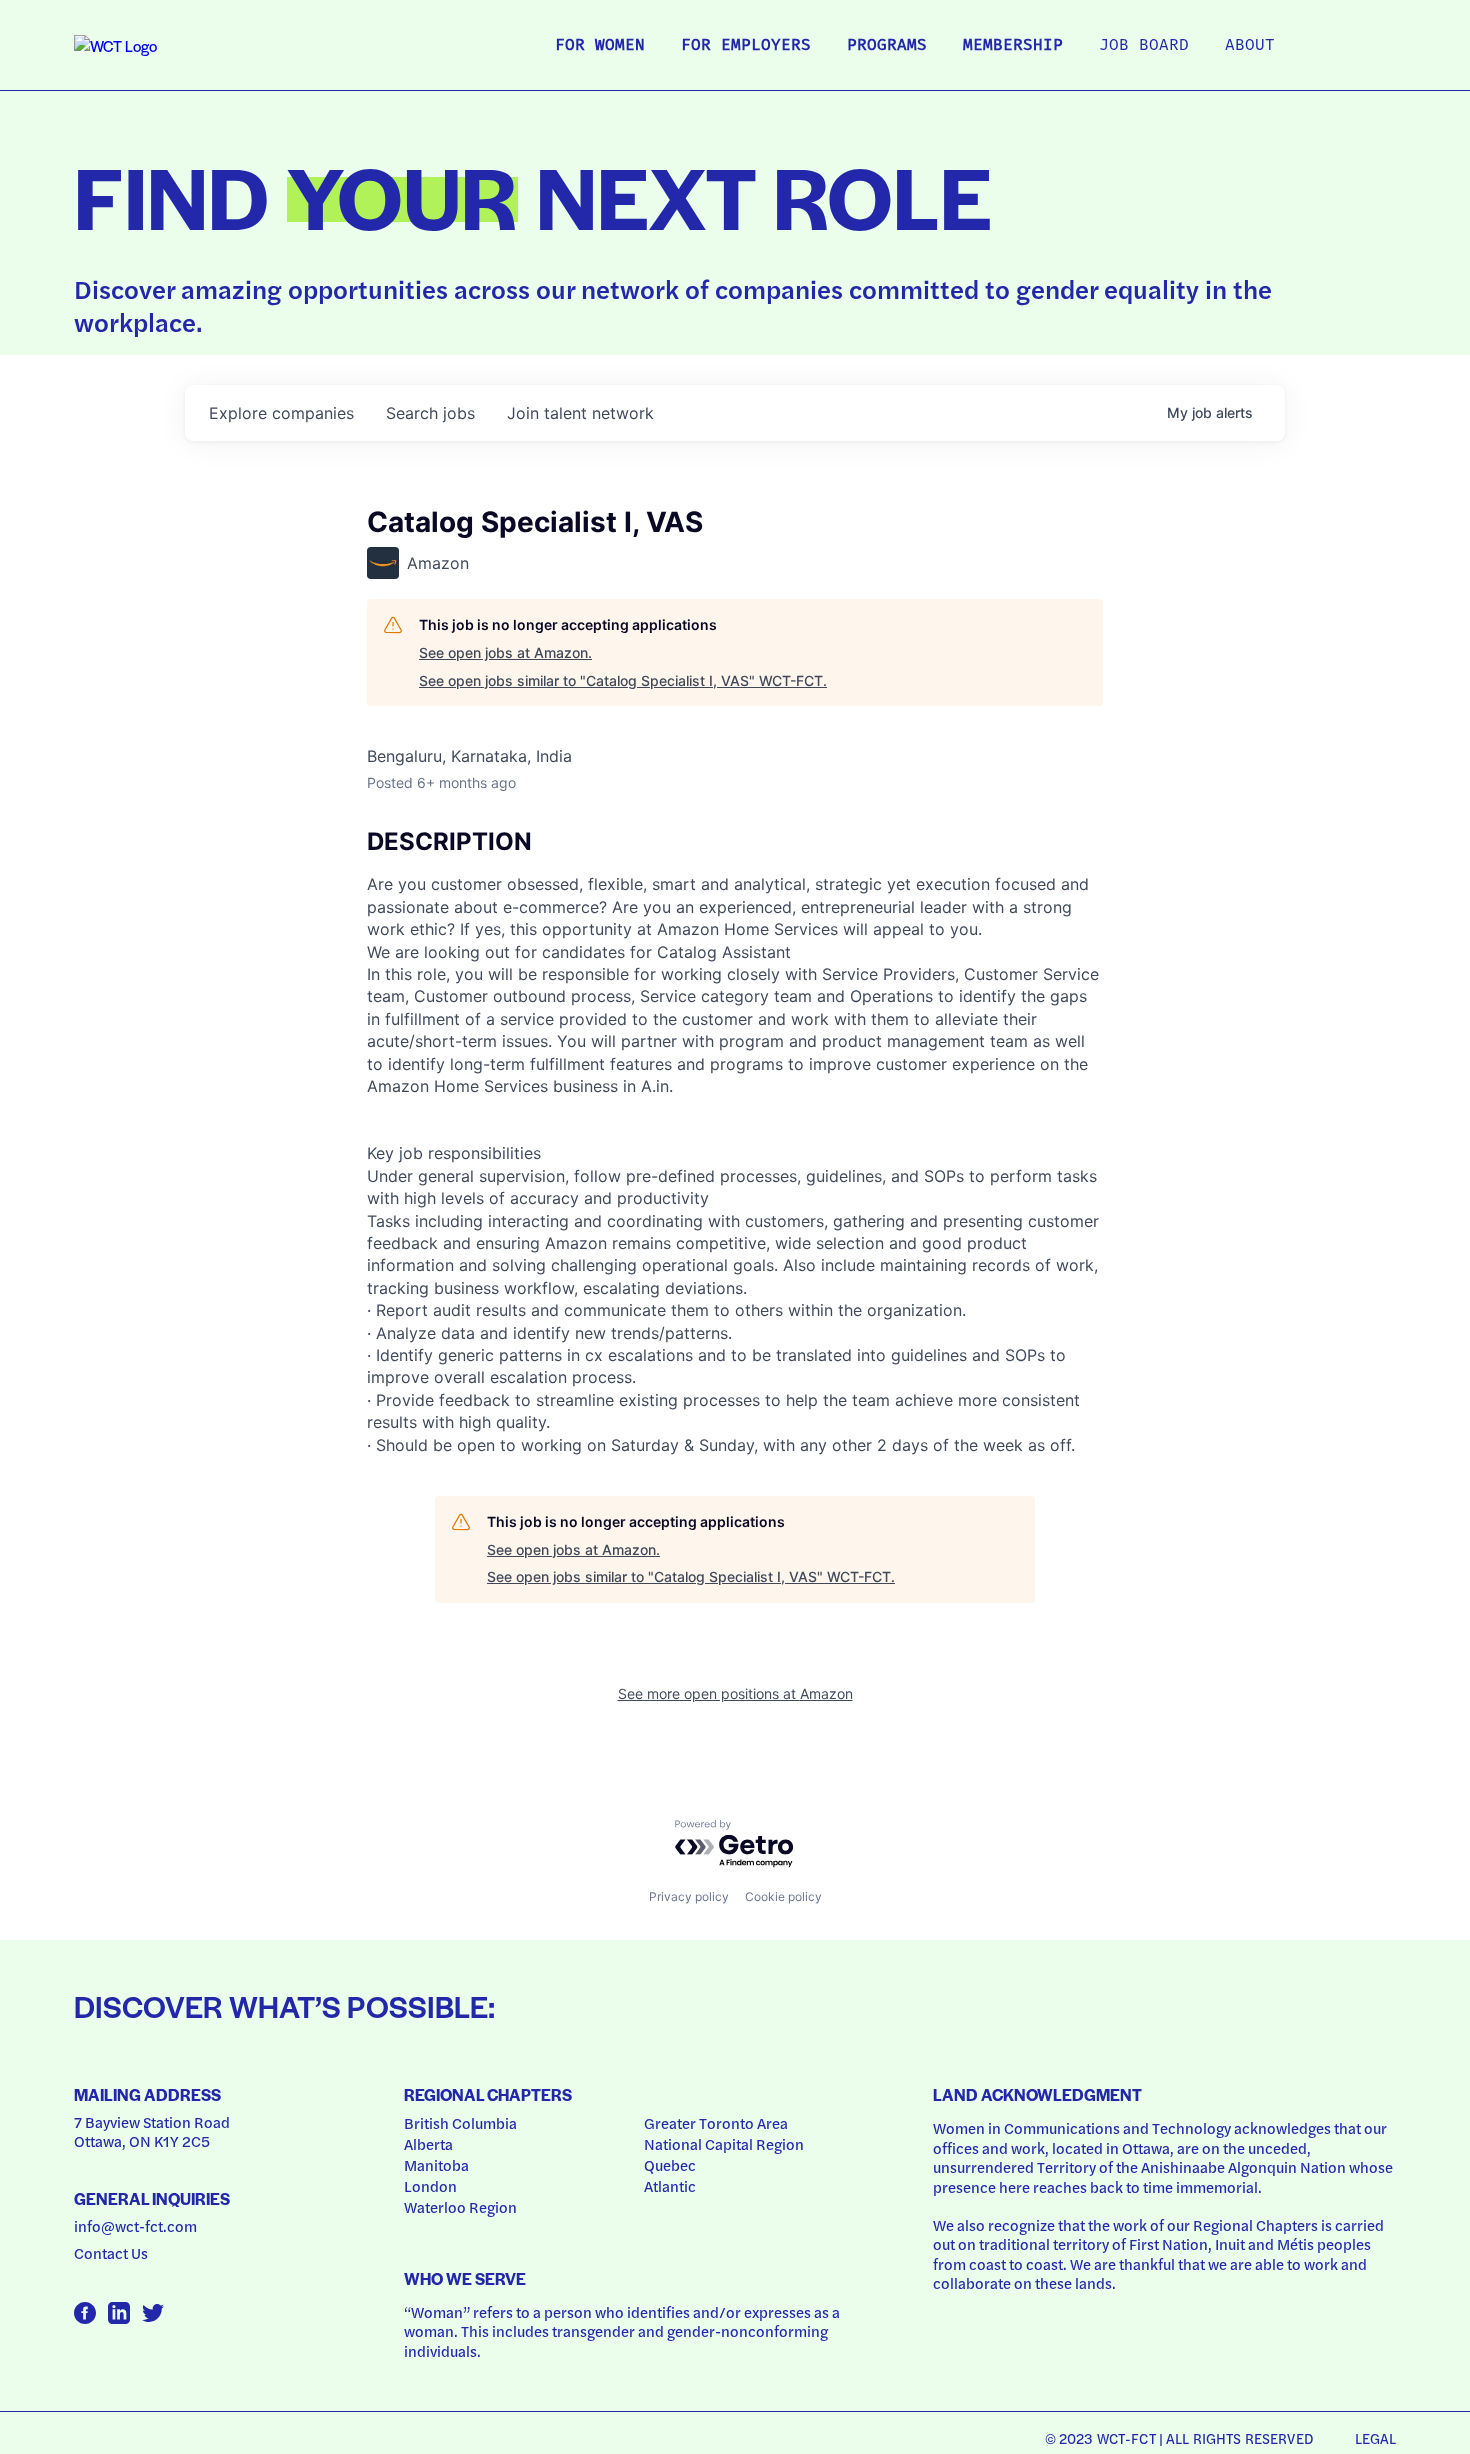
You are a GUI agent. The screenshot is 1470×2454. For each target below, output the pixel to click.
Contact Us (111, 2253)
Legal (1376, 2438)
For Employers (746, 46)
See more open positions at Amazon (735, 1693)
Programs (887, 46)
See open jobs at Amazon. (505, 652)
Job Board (1144, 46)
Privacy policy (689, 1896)
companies (281, 413)
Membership (1013, 46)
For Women (600, 46)
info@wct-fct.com (135, 2226)
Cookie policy (783, 1896)
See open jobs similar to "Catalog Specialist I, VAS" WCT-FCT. (623, 680)
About (1250, 46)
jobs (430, 413)
